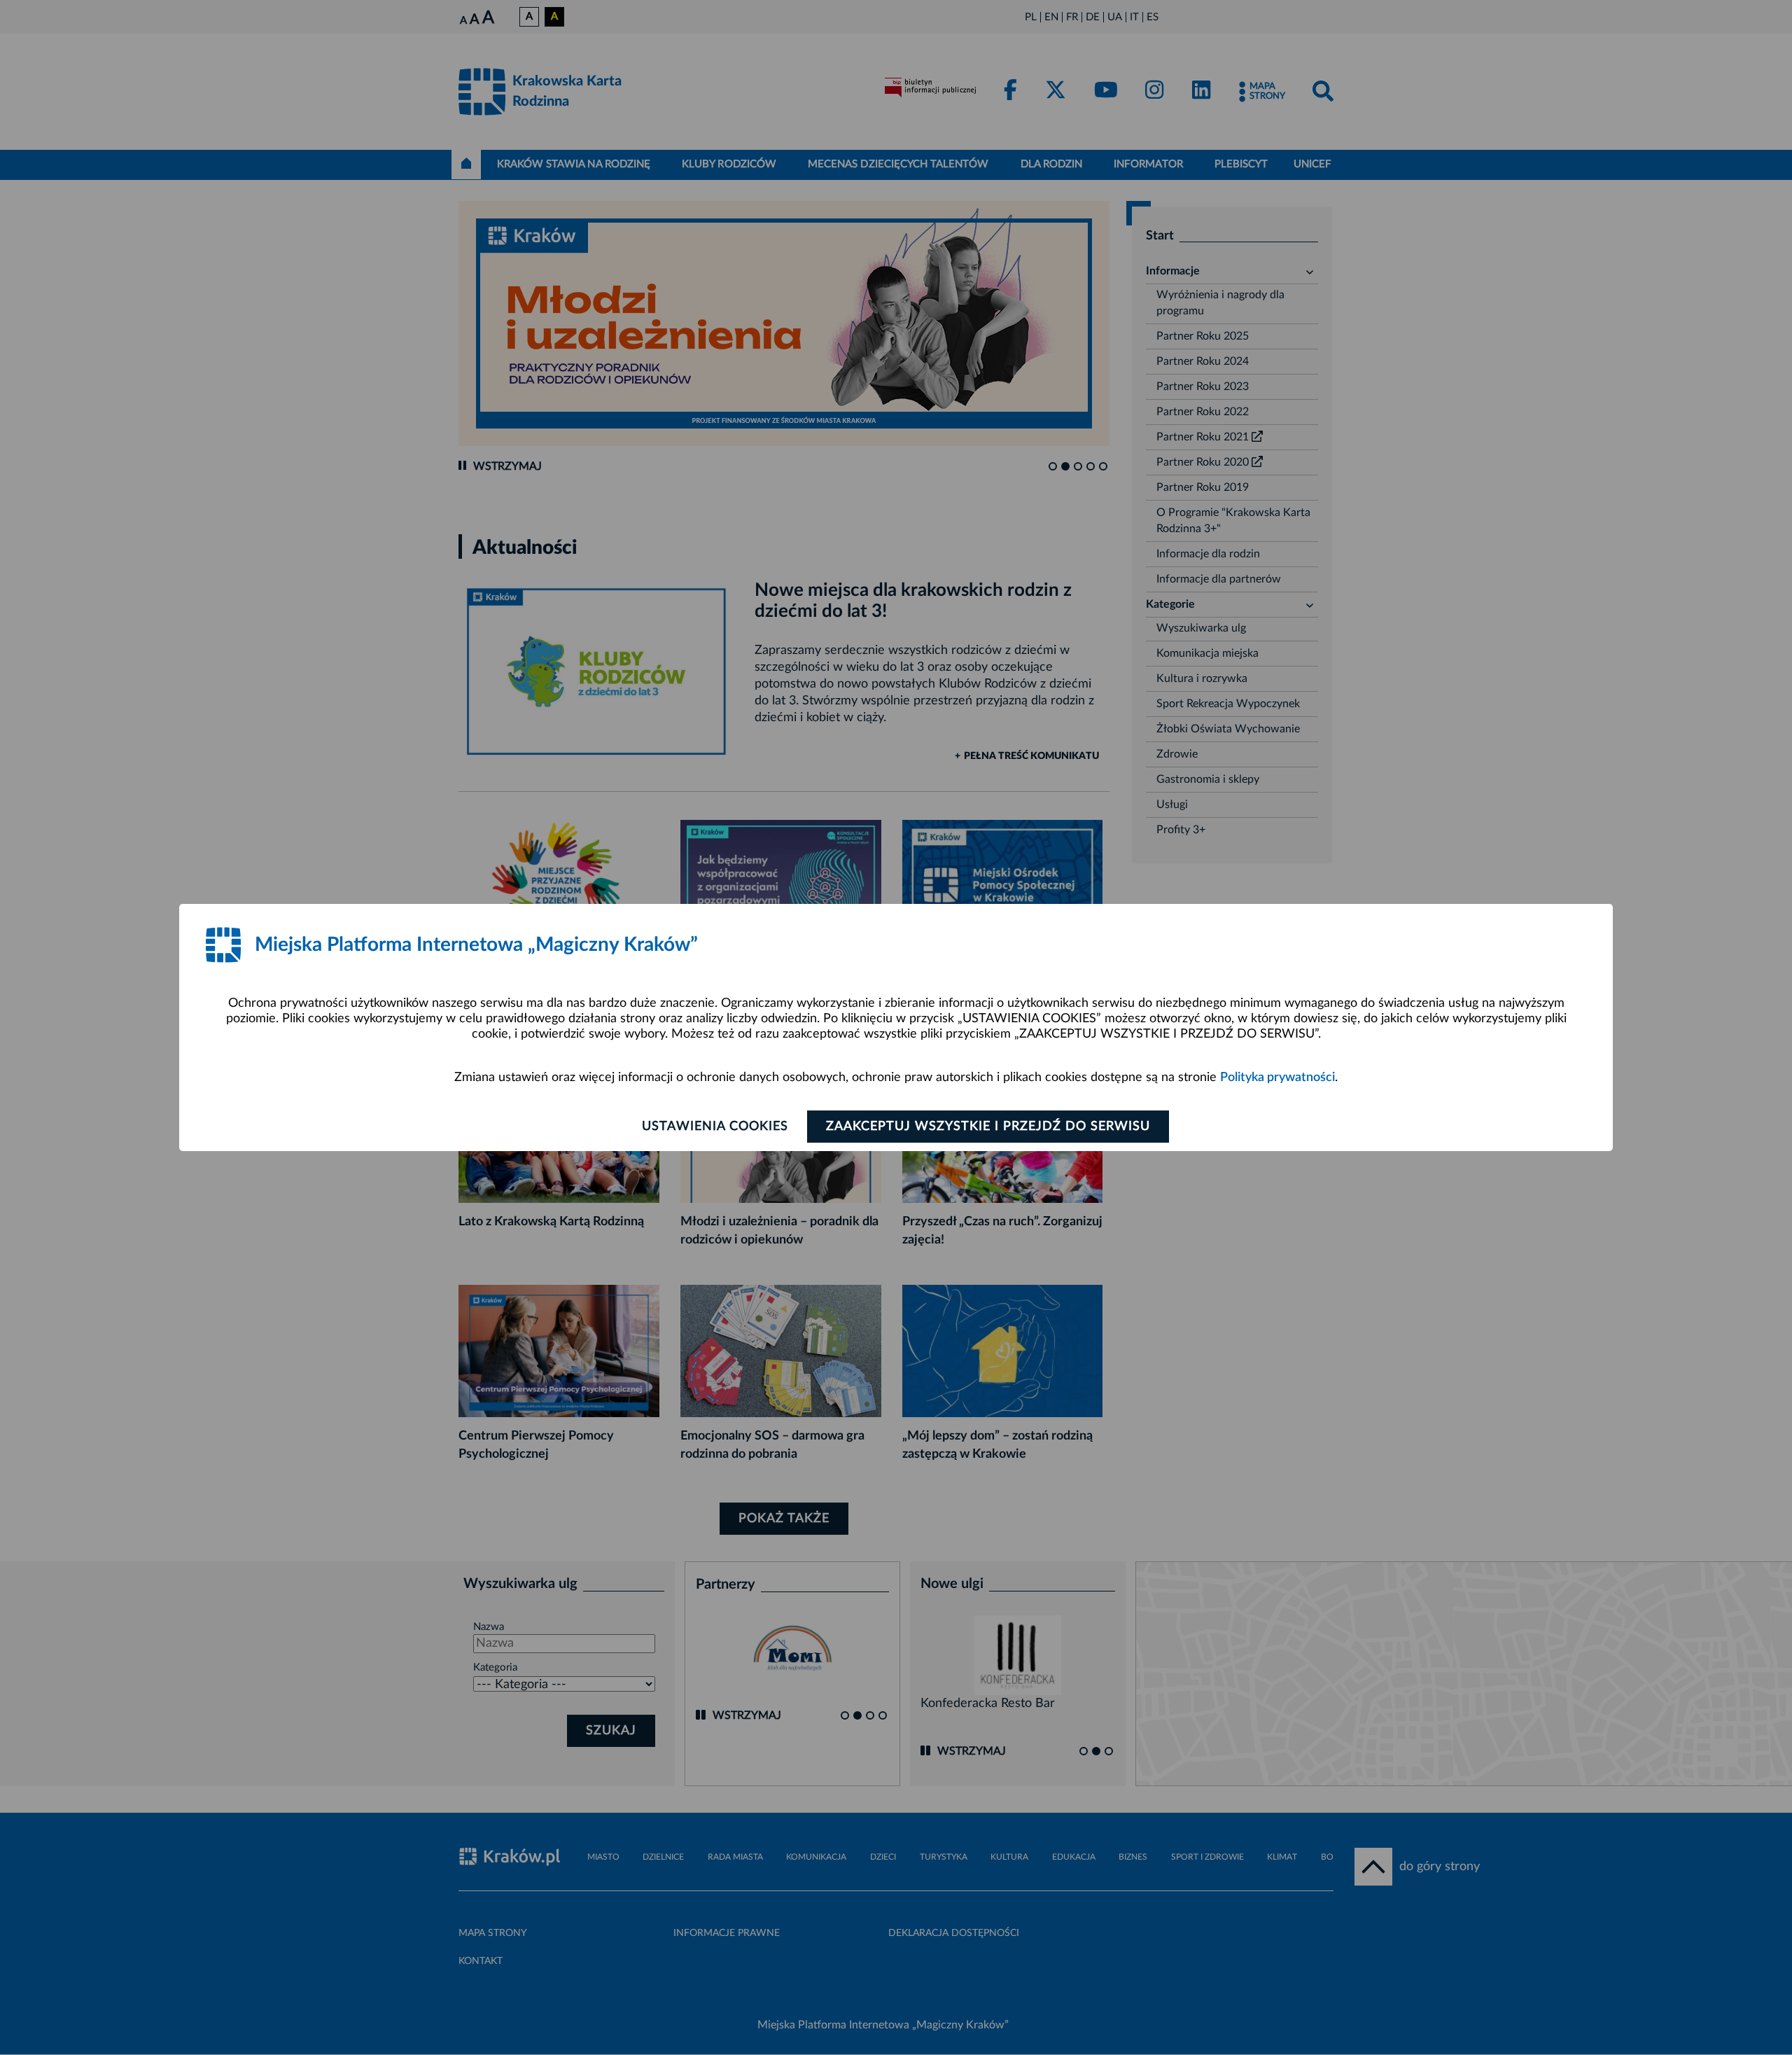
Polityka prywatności (1277, 1078)
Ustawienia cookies (715, 1127)
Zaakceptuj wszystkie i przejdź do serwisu (988, 1127)
